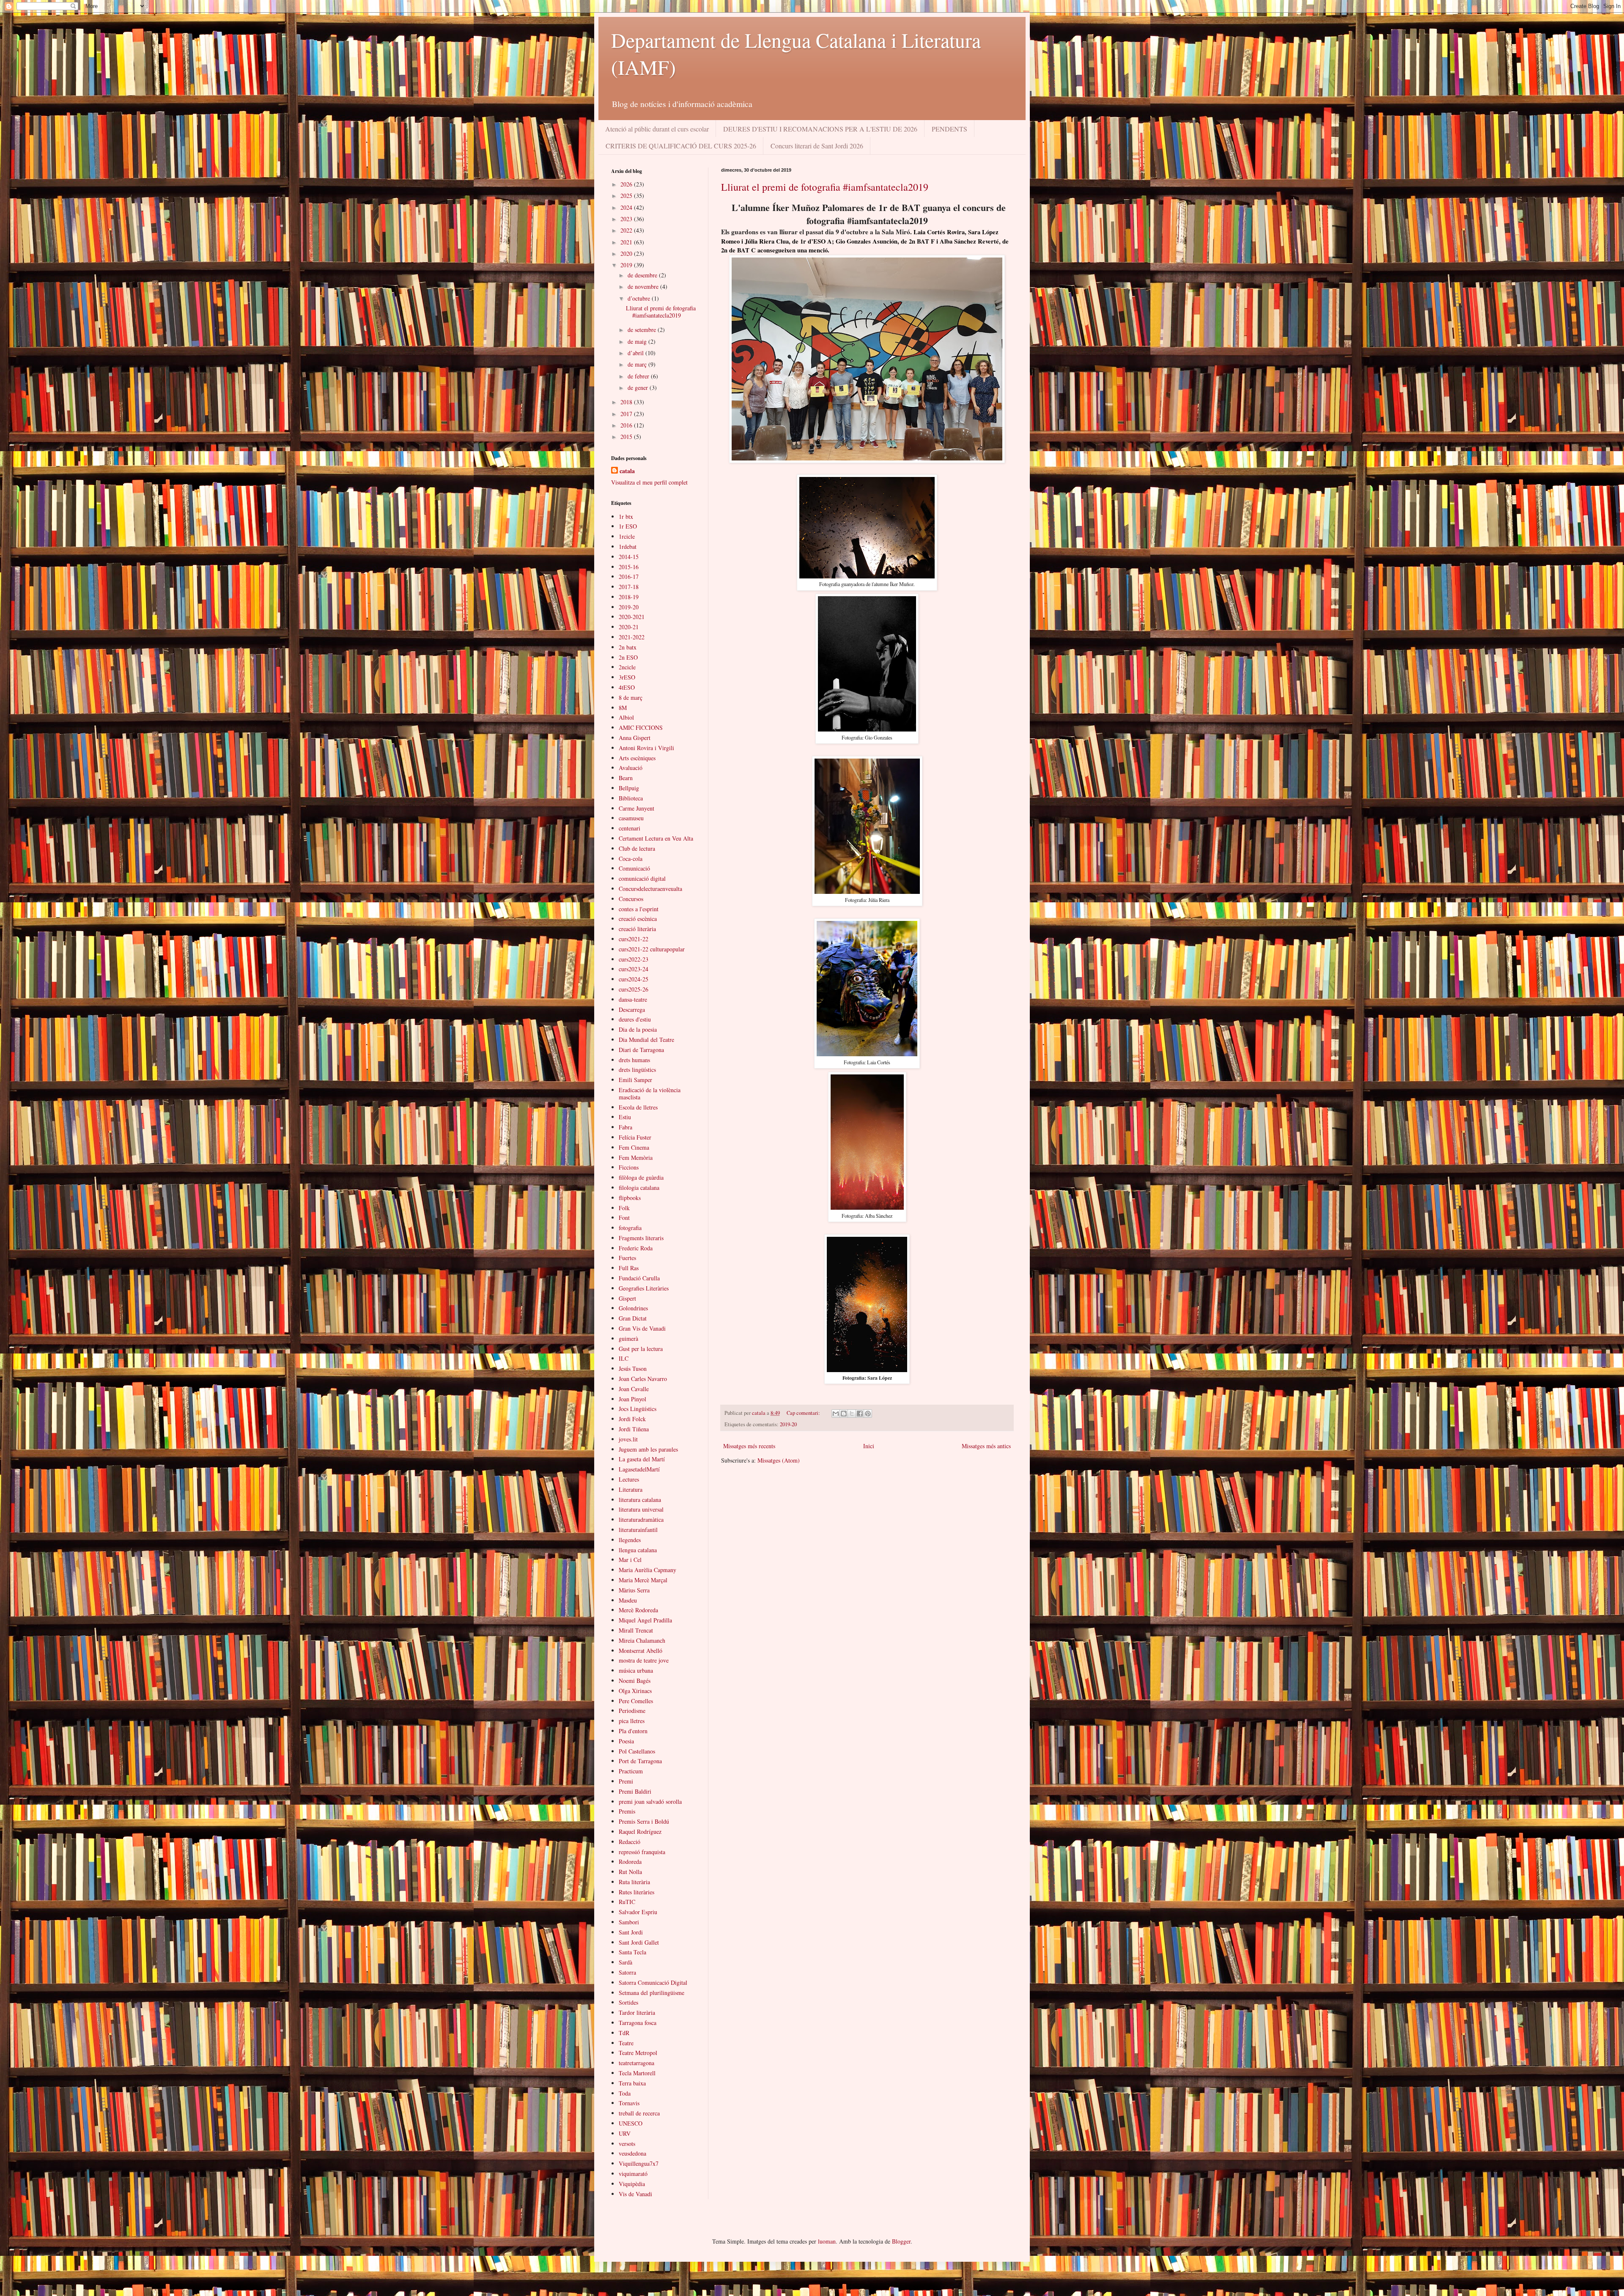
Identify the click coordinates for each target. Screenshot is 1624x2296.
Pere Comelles (636, 1701)
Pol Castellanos (637, 1751)
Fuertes (627, 1258)
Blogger (901, 2241)
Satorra (627, 1972)
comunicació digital (642, 878)
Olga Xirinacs (635, 1691)
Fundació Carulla (639, 1278)
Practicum (631, 1771)
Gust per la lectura (641, 1349)
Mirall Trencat (636, 1630)
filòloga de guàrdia (641, 1177)
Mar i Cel (630, 1560)
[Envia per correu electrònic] (836, 1414)
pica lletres (632, 1721)
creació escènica (638, 919)
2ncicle (627, 667)
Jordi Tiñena (634, 1429)
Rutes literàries (636, 1892)
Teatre (626, 2043)
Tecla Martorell (637, 2073)
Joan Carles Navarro (643, 1379)
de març (638, 364)
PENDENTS (949, 129)
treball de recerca (639, 2113)
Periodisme (632, 1711)
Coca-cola (631, 859)
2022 (627, 230)
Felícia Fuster (635, 1137)
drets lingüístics (637, 1070)
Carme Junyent (636, 808)
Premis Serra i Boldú (644, 1821)
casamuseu (631, 818)
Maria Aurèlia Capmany (647, 1570)
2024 (627, 207)
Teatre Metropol (638, 2053)
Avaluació (631, 768)
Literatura (631, 1489)
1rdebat (628, 547)
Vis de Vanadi (635, 2194)
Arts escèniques (637, 758)
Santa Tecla (632, 1952)
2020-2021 (632, 617)
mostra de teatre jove (644, 1660)
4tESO (627, 687)
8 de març (631, 697)
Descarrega (632, 1010)
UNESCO (631, 2123)
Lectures (629, 1479)
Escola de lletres (638, 1107)
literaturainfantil (638, 1530)
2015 (627, 437)
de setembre (643, 330)
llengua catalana (638, 1550)
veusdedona (632, 2153)
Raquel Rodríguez (640, 1832)
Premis (627, 1811)
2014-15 (629, 557)
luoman (827, 2241)
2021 (627, 242)
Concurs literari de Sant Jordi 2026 (817, 146)
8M (623, 708)
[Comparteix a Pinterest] (868, 1414)
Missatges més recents (749, 1446)
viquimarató (633, 2174)
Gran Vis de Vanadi (642, 1328)
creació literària (637, 929)
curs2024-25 (634, 979)
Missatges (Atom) (779, 1460)
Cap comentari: (804, 1413)
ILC (624, 1358)
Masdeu (628, 1600)
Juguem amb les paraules (648, 1449)
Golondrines (633, 1308)
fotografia (630, 1228)
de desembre (643, 275)
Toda (625, 2093)
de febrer (639, 376)
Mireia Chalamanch (642, 1640)
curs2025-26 (634, 989)
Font (624, 1218)
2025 (627, 196)
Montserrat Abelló (641, 1651)
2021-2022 (632, 637)
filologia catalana (639, 1188)
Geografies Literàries (644, 1288)
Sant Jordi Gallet (639, 1942)
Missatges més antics (986, 1446)
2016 (627, 425)
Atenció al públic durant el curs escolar (657, 129)
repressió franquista (642, 1852)
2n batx (628, 647)
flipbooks (630, 1198)
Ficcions (629, 1167)
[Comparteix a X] (852, 1414)
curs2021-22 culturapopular (652, 949)
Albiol (626, 717)
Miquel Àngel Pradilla (645, 1620)
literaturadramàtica (641, 1519)
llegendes (630, 1540)
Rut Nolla (630, 1872)
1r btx (626, 516)
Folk (624, 1208)
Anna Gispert (635, 738)
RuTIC (627, 1902)
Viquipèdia (632, 2184)
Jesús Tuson (633, 1369)
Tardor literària (637, 2012)
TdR (624, 2033)
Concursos (631, 899)
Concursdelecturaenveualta (650, 889)
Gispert (627, 1298)
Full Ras (629, 1268)
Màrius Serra (634, 1590)
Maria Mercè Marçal (643, 1580)
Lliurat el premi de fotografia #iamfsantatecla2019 (825, 187)
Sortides (628, 2002)
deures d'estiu (635, 1019)
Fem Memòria (636, 1158)
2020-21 (629, 627)
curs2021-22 (634, 939)
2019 (627, 265)
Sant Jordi (631, 1932)
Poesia (626, 1741)
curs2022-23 (634, 959)
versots (627, 2144)
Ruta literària (634, 1882)
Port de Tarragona (640, 1761)
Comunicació (634, 868)
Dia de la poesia (638, 1029)
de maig (638, 341)
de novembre (644, 286)
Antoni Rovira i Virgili (646, 748)
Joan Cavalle (634, 1389)
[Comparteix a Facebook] (860, 1414)
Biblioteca (631, 798)
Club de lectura (637, 848)
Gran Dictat (633, 1318)
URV (625, 2133)
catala (627, 471)
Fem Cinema (634, 1147)
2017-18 (629, 587)
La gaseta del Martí (642, 1459)
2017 (627, 414)
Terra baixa (632, 2083)
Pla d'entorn (633, 1731)
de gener (639, 388)
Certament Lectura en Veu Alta (656, 838)
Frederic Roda (636, 1248)
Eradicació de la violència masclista (650, 1093)
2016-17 (629, 577)
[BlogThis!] (844, 1414)
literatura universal (641, 1509)
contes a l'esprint (639, 909)
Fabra (625, 1127)
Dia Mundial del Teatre (646, 1040)
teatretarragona (636, 2063)
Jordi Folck (632, 1419)
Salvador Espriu (638, 1912)
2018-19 (629, 597)
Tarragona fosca (638, 2023)
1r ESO (628, 526)
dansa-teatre (633, 999)
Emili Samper (635, 1080)
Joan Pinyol (632, 1399)
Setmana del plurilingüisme (652, 1993)
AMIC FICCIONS (641, 727)
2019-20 (788, 1424)
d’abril (636, 353)
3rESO (627, 677)
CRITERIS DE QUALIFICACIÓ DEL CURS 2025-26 (681, 146)
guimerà (628, 1338)
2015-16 (629, 567)
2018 (627, 402)
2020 (627, 253)
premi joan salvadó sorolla (650, 1801)
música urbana (636, 1670)
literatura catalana (640, 1500)
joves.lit (628, 1439)
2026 (627, 184)
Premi (626, 1781)
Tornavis (629, 2103)
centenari (630, 828)
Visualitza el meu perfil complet (649, 482)
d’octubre (640, 298)
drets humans (634, 1060)
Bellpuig (629, 788)
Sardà (625, 1962)
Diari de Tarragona (641, 1050)
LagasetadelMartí (639, 1469)
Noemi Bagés (635, 1681)
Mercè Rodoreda (638, 1610)
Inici (869, 1446)
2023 (627, 219)
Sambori (629, 1922)
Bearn (626, 778)
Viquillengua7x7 (639, 2163)
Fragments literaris (641, 1238)
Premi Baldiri (635, 1791)
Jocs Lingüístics (638, 1409)
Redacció (630, 1842)
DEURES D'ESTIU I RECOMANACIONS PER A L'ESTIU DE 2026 (820, 129)
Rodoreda (630, 1862)
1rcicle (627, 536)
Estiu (625, 1117)
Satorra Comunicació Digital (653, 1982)
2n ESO (628, 657)
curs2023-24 (634, 969)
